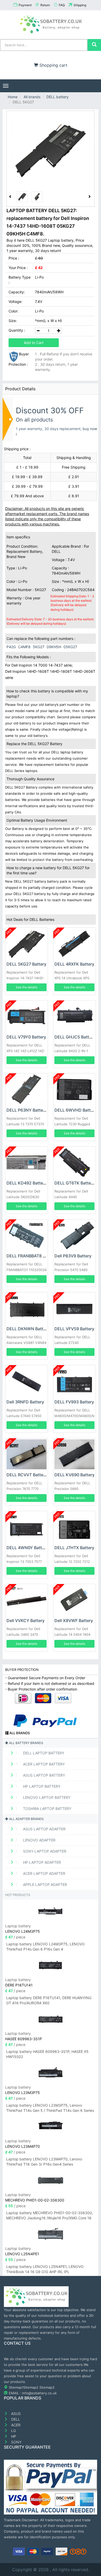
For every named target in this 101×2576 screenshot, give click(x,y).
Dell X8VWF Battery (74, 1620)
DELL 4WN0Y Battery (27, 1548)
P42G (11, 647)
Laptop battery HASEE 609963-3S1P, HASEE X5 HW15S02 (47, 2054)
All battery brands (26, 1743)
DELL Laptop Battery (43, 1753)
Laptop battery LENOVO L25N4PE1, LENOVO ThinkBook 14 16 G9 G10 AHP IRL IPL (45, 2269)
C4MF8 (24, 647)
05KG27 (70, 647)
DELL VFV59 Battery (74, 1329)
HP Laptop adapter (41, 1862)
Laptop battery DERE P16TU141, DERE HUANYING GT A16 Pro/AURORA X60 (49, 2000)
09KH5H (54, 647)
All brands (32, 97)
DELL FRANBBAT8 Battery (32, 1256)
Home (13, 97)
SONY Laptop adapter (44, 1851)
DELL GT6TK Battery (75, 1183)
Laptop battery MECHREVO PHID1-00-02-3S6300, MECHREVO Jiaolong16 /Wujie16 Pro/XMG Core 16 (50, 2215)
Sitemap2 (31, 2387)
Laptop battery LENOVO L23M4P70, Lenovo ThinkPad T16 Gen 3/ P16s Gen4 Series (44, 2162)
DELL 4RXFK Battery (74, 964)
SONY (16, 2442)
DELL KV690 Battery (74, 1475)
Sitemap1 (16, 2387)
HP (13, 2436)
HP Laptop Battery (41, 1786)
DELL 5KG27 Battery (26, 964)
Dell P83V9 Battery (73, 1256)
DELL (15, 2419)
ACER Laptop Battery (43, 1764)
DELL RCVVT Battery (27, 1475)
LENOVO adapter (39, 1840)
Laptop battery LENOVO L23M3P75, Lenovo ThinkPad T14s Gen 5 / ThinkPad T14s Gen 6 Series (50, 2108)
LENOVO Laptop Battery (46, 1797)
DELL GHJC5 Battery (75, 1037)
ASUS (15, 2414)
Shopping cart (53, 65)
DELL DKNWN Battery (28, 1329)
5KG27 (39, 647)
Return (45, 5)
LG (13, 2431)
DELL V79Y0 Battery (26, 1037)
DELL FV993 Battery (74, 1402)
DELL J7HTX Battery (74, 1548)
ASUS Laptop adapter (44, 1829)
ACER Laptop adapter (44, 1873)
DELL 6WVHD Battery (76, 1110)
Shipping (80, 5)
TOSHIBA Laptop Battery (47, 1809)
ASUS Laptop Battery (44, 1775)
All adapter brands (26, 1819)
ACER (15, 2425)
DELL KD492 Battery (27, 1183)
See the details (27, 987)
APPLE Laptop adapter (45, 1885)
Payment (25, 5)
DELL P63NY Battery (27, 1110)
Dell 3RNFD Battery (25, 1402)
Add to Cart (34, 343)
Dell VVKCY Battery (26, 1620)
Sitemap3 (47, 2387)
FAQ (62, 5)
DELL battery (57, 97)
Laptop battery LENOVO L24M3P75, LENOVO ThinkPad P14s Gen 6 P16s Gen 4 (45, 1947)
